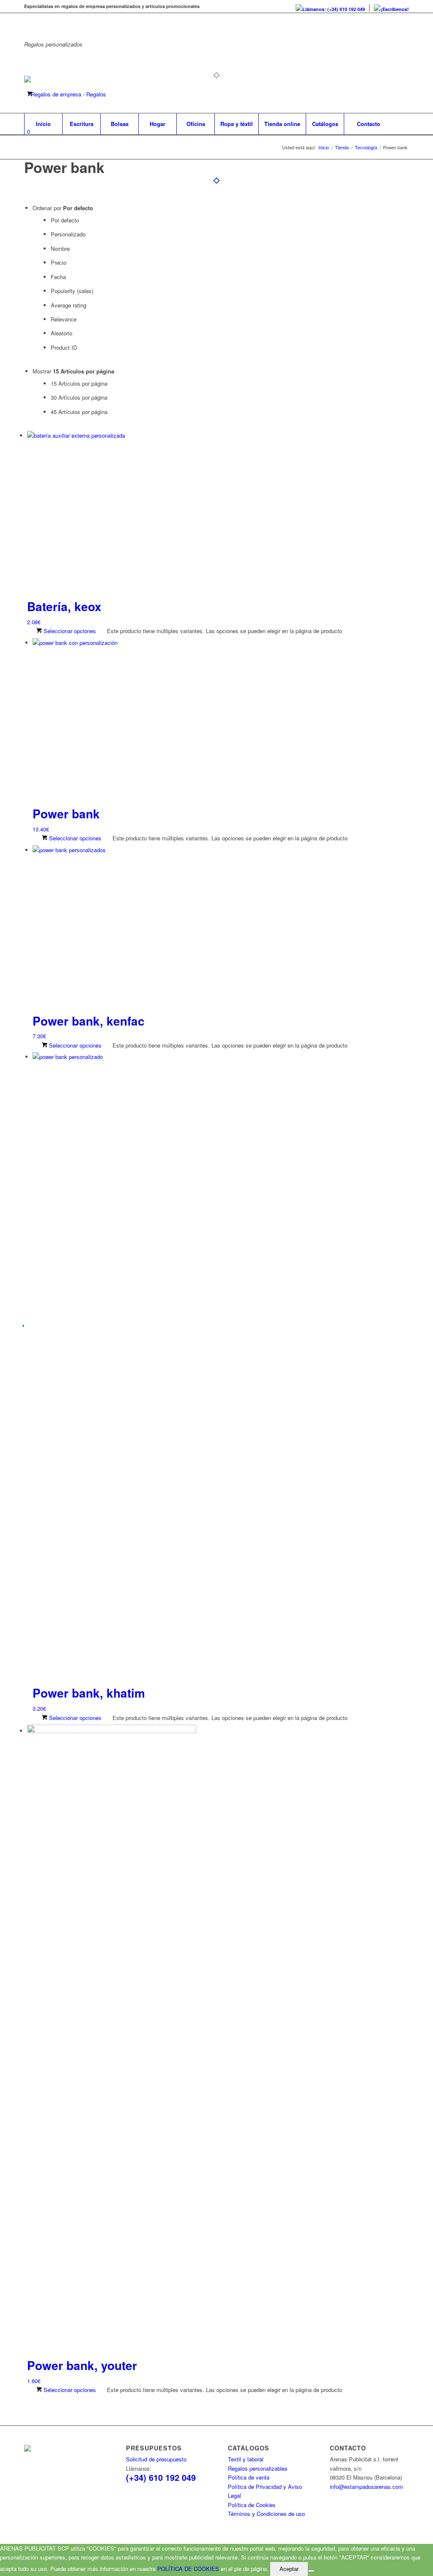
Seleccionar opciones (69, 631)
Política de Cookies (252, 2505)
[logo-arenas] (80, 94)
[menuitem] (330, 8)
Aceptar (289, 2569)
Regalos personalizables (258, 2468)
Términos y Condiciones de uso (266, 2514)
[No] (311, 2571)
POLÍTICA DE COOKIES (188, 2569)
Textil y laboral (246, 2459)
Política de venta (249, 2477)
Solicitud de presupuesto (156, 2459)
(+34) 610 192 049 (161, 2477)
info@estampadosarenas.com (366, 2487)
